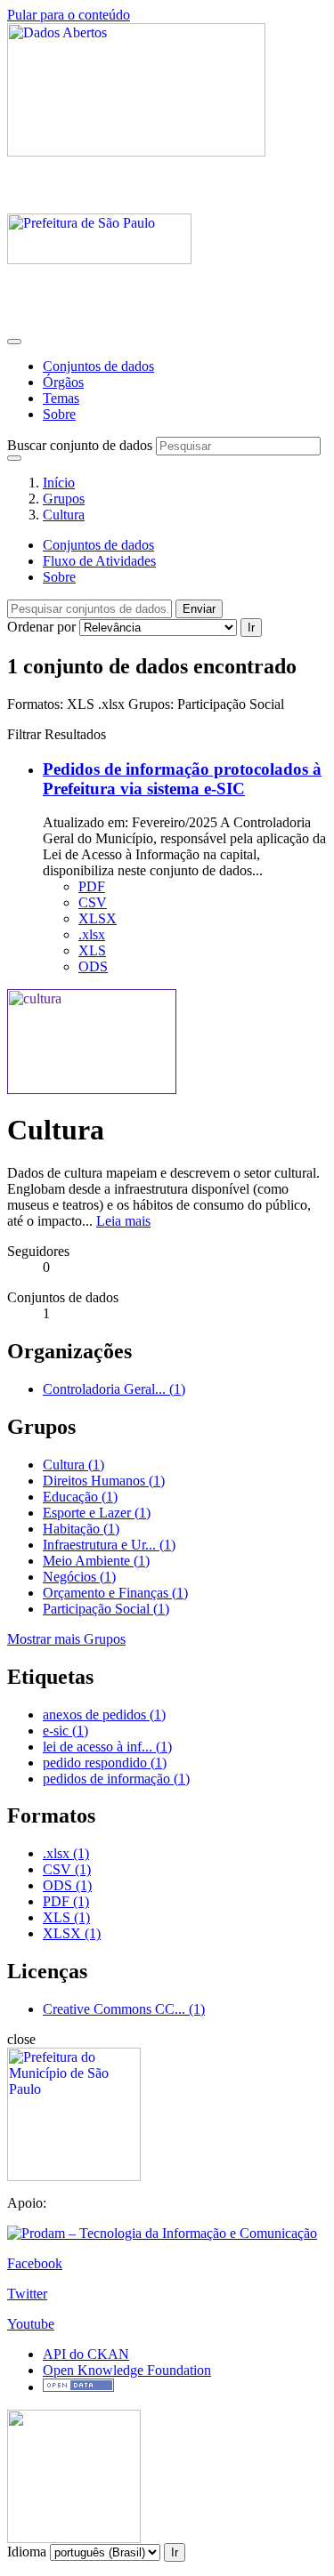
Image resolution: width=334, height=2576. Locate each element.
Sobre (59, 414)
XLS (92, 950)
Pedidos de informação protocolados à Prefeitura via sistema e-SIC (182, 779)
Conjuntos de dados (98, 366)
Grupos (64, 499)
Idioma (27, 2552)
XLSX (98, 918)
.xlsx (92, 934)
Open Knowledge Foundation (127, 2370)
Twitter (27, 2294)
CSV (93, 902)
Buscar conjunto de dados (80, 445)
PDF (92, 886)
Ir (251, 628)
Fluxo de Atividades (99, 561)
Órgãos (63, 382)
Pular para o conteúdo (69, 15)
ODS (93, 966)
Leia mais (123, 1221)
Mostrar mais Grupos (66, 1639)
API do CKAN (86, 2354)
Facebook (35, 2263)
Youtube (31, 2324)
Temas (61, 398)
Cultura (64, 515)
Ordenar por (41, 627)
